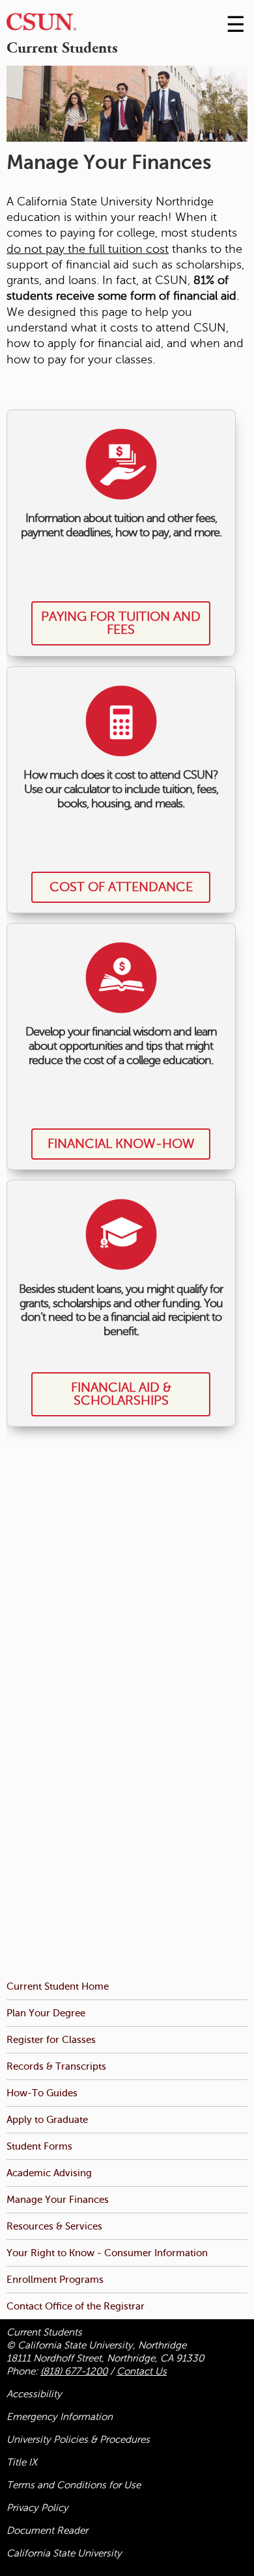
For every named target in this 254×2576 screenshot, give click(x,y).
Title (22, 2462)
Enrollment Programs (55, 2279)
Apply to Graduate (47, 2119)
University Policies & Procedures (78, 2439)
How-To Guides (42, 2093)
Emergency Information (60, 2417)
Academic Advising (49, 2173)
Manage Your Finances (58, 2199)
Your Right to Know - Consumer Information (107, 2253)
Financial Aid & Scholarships (121, 1394)
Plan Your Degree (46, 2013)
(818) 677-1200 (74, 2371)
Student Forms (39, 2146)
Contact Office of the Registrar (76, 2306)
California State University (64, 2553)
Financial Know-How (121, 1144)
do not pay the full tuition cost (88, 249)
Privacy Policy (37, 2508)
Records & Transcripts (56, 2066)
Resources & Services (54, 2226)
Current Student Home (58, 1986)
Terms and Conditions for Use (74, 2485)
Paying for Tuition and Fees (121, 623)
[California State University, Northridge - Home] (41, 25)
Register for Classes (51, 2039)
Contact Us (142, 2371)
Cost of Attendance (121, 887)
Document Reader (47, 2530)
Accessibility (34, 2394)
